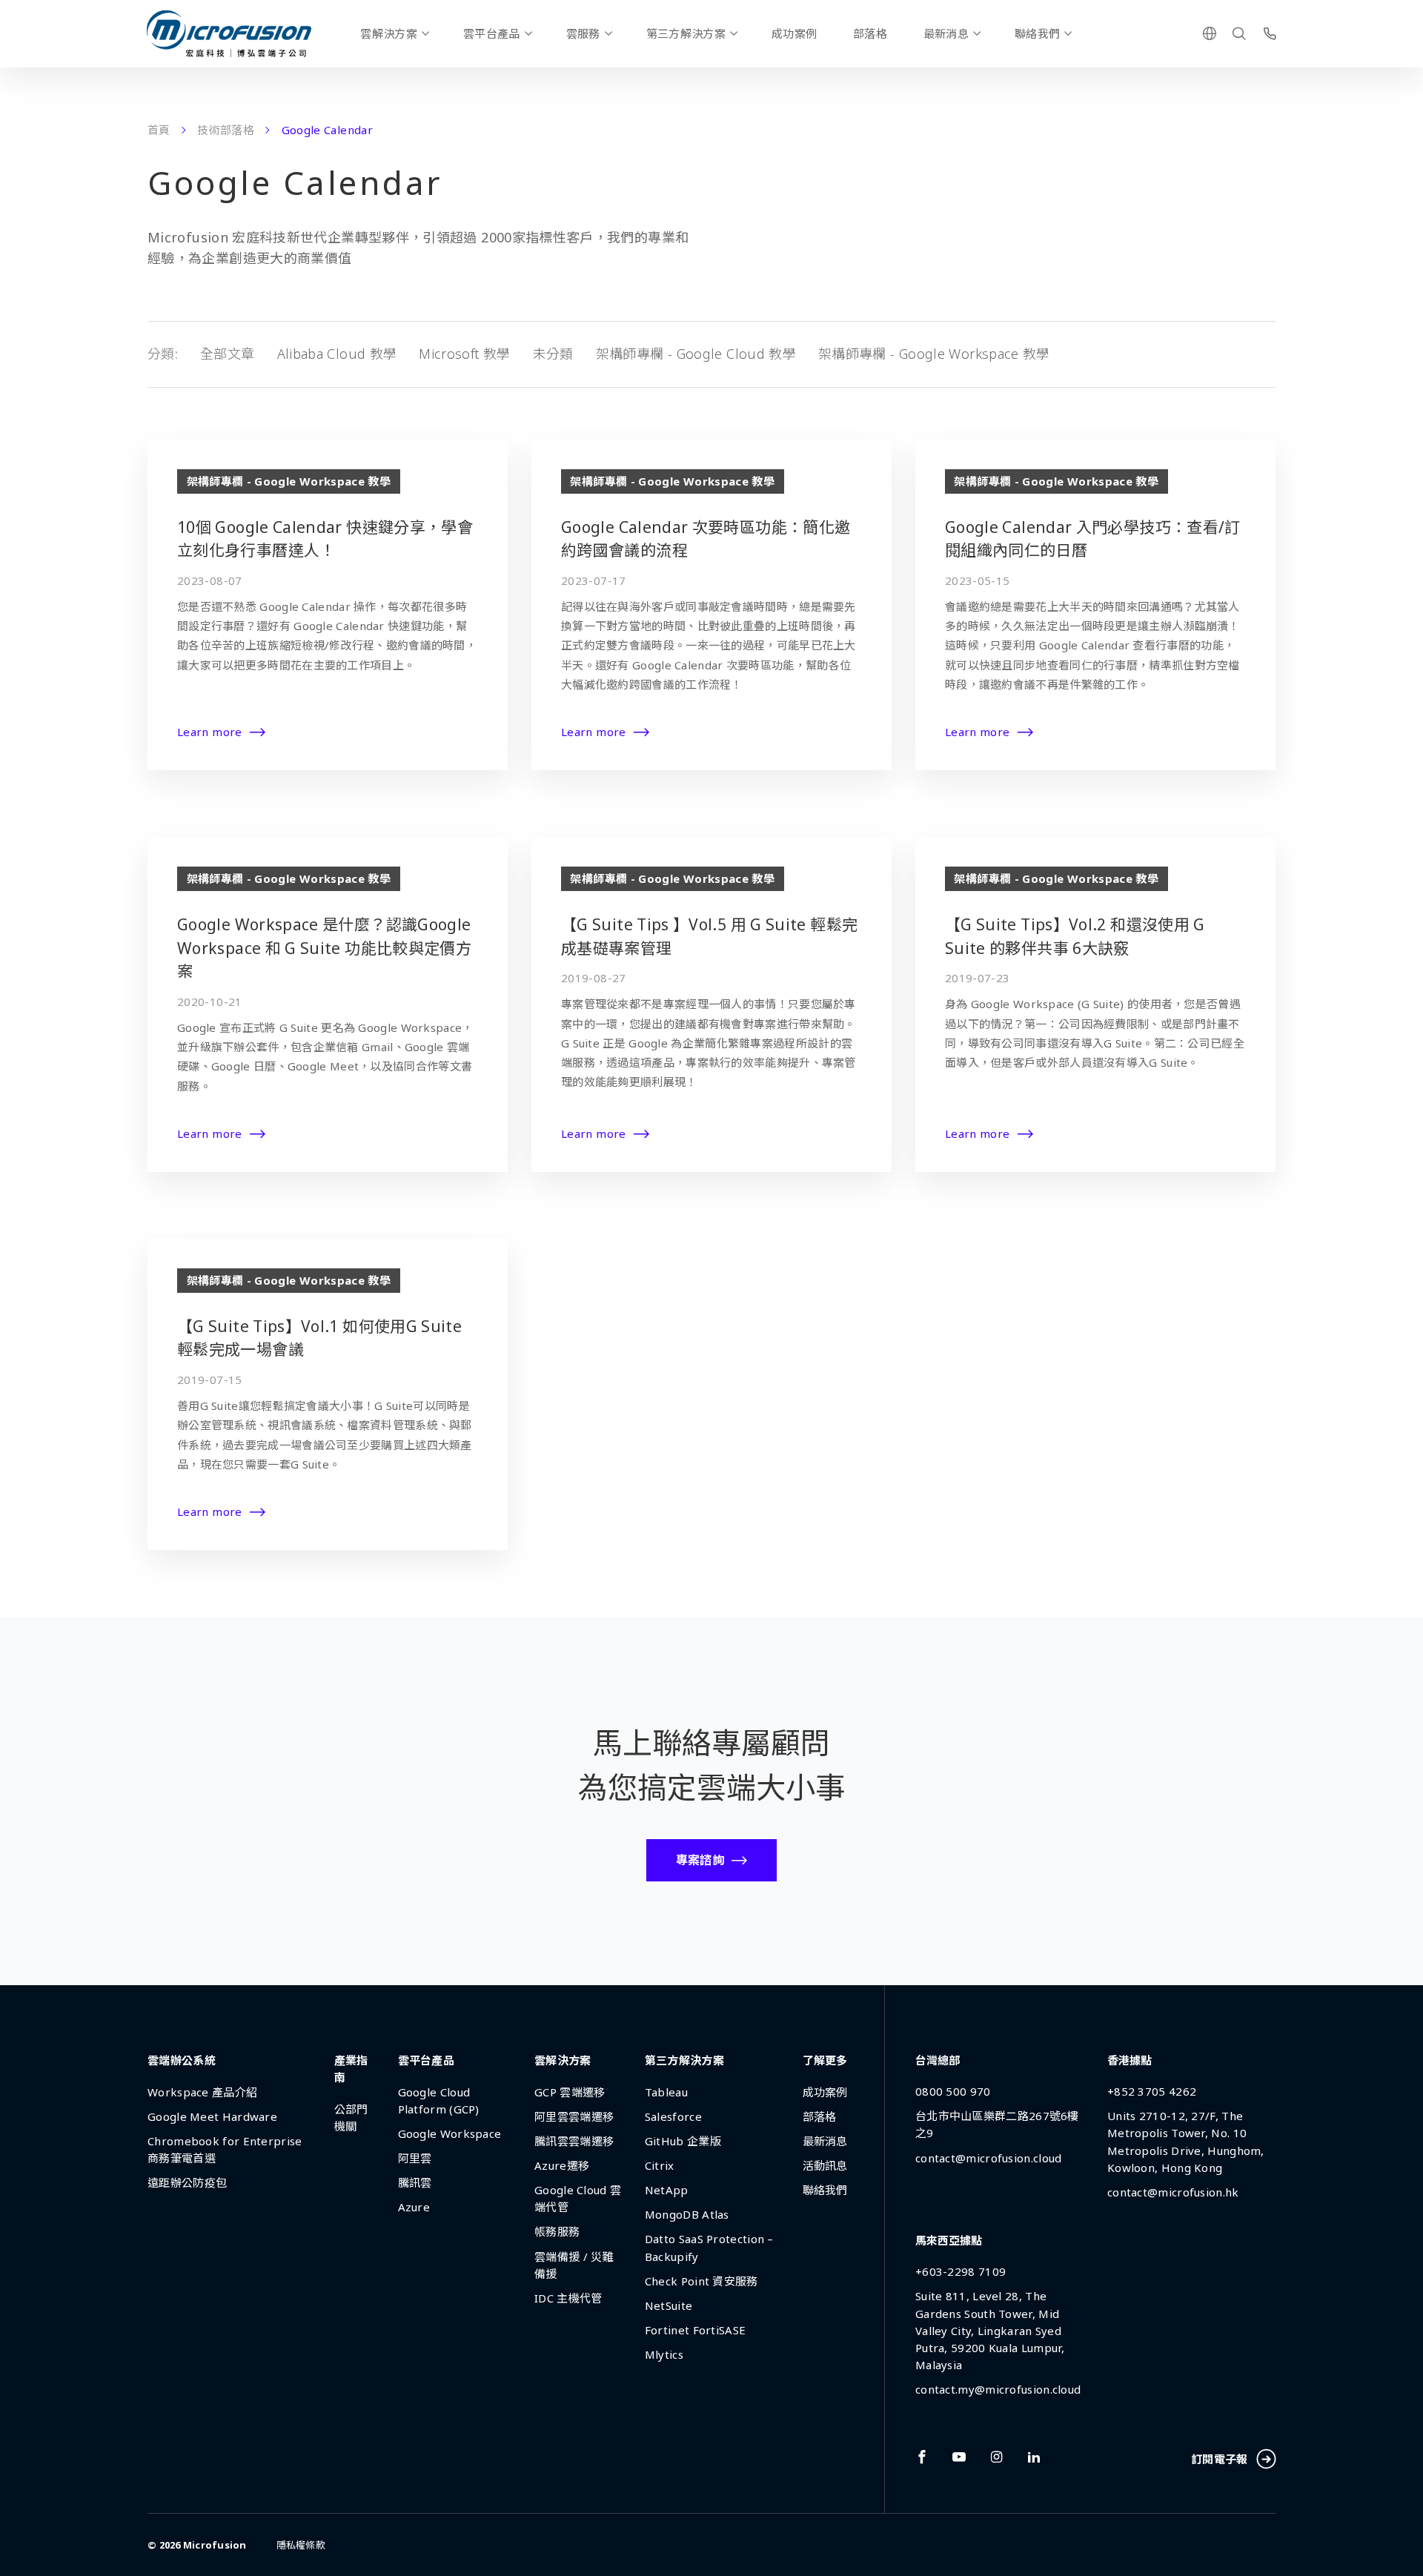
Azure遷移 (562, 2165)
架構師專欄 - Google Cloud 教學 (696, 354)
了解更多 (825, 2060)
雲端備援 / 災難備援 (574, 2265)
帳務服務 (557, 2231)
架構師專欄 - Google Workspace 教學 (934, 354)
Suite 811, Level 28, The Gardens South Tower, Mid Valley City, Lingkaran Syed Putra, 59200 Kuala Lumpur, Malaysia (990, 2330)
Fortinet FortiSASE (695, 2330)
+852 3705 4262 (1152, 2091)
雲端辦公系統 (182, 2060)
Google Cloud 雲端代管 (578, 2198)
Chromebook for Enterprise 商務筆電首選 (225, 2149)
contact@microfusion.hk (1173, 2192)
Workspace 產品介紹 (202, 2092)
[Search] (1239, 33)
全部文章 (227, 354)
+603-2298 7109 (961, 2271)
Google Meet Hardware (212, 2116)
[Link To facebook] (922, 2457)
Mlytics (664, 2354)
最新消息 (946, 33)
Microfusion (215, 2545)
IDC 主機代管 (568, 2298)
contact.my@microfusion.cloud (998, 2389)
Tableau (666, 2092)
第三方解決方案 (686, 33)
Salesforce (673, 2116)
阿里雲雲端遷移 (574, 2116)
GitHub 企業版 (683, 2141)
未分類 (553, 354)
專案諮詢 (700, 1860)
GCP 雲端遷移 (570, 2092)
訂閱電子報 (1220, 2459)
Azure (414, 2207)
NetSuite (669, 2305)
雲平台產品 (492, 33)
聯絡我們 (1037, 33)
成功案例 (794, 33)
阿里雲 (415, 2158)
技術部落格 (226, 130)
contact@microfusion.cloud (989, 2158)
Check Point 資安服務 (701, 2281)
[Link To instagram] (997, 2457)
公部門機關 (351, 2118)
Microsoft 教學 (464, 354)
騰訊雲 (415, 2182)
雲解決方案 (389, 33)
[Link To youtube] (959, 2457)
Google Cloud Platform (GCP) (439, 2100)
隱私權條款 (301, 2545)
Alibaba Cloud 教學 (337, 354)
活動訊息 (825, 2165)
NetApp (667, 2190)
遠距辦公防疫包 (187, 2182)
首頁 (159, 130)
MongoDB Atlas (687, 2214)
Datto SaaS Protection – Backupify (709, 2247)
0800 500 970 (953, 2091)
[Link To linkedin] (1034, 2457)
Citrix (660, 2165)
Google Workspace (450, 2133)
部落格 (870, 33)
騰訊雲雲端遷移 (574, 2141)
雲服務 (583, 33)
